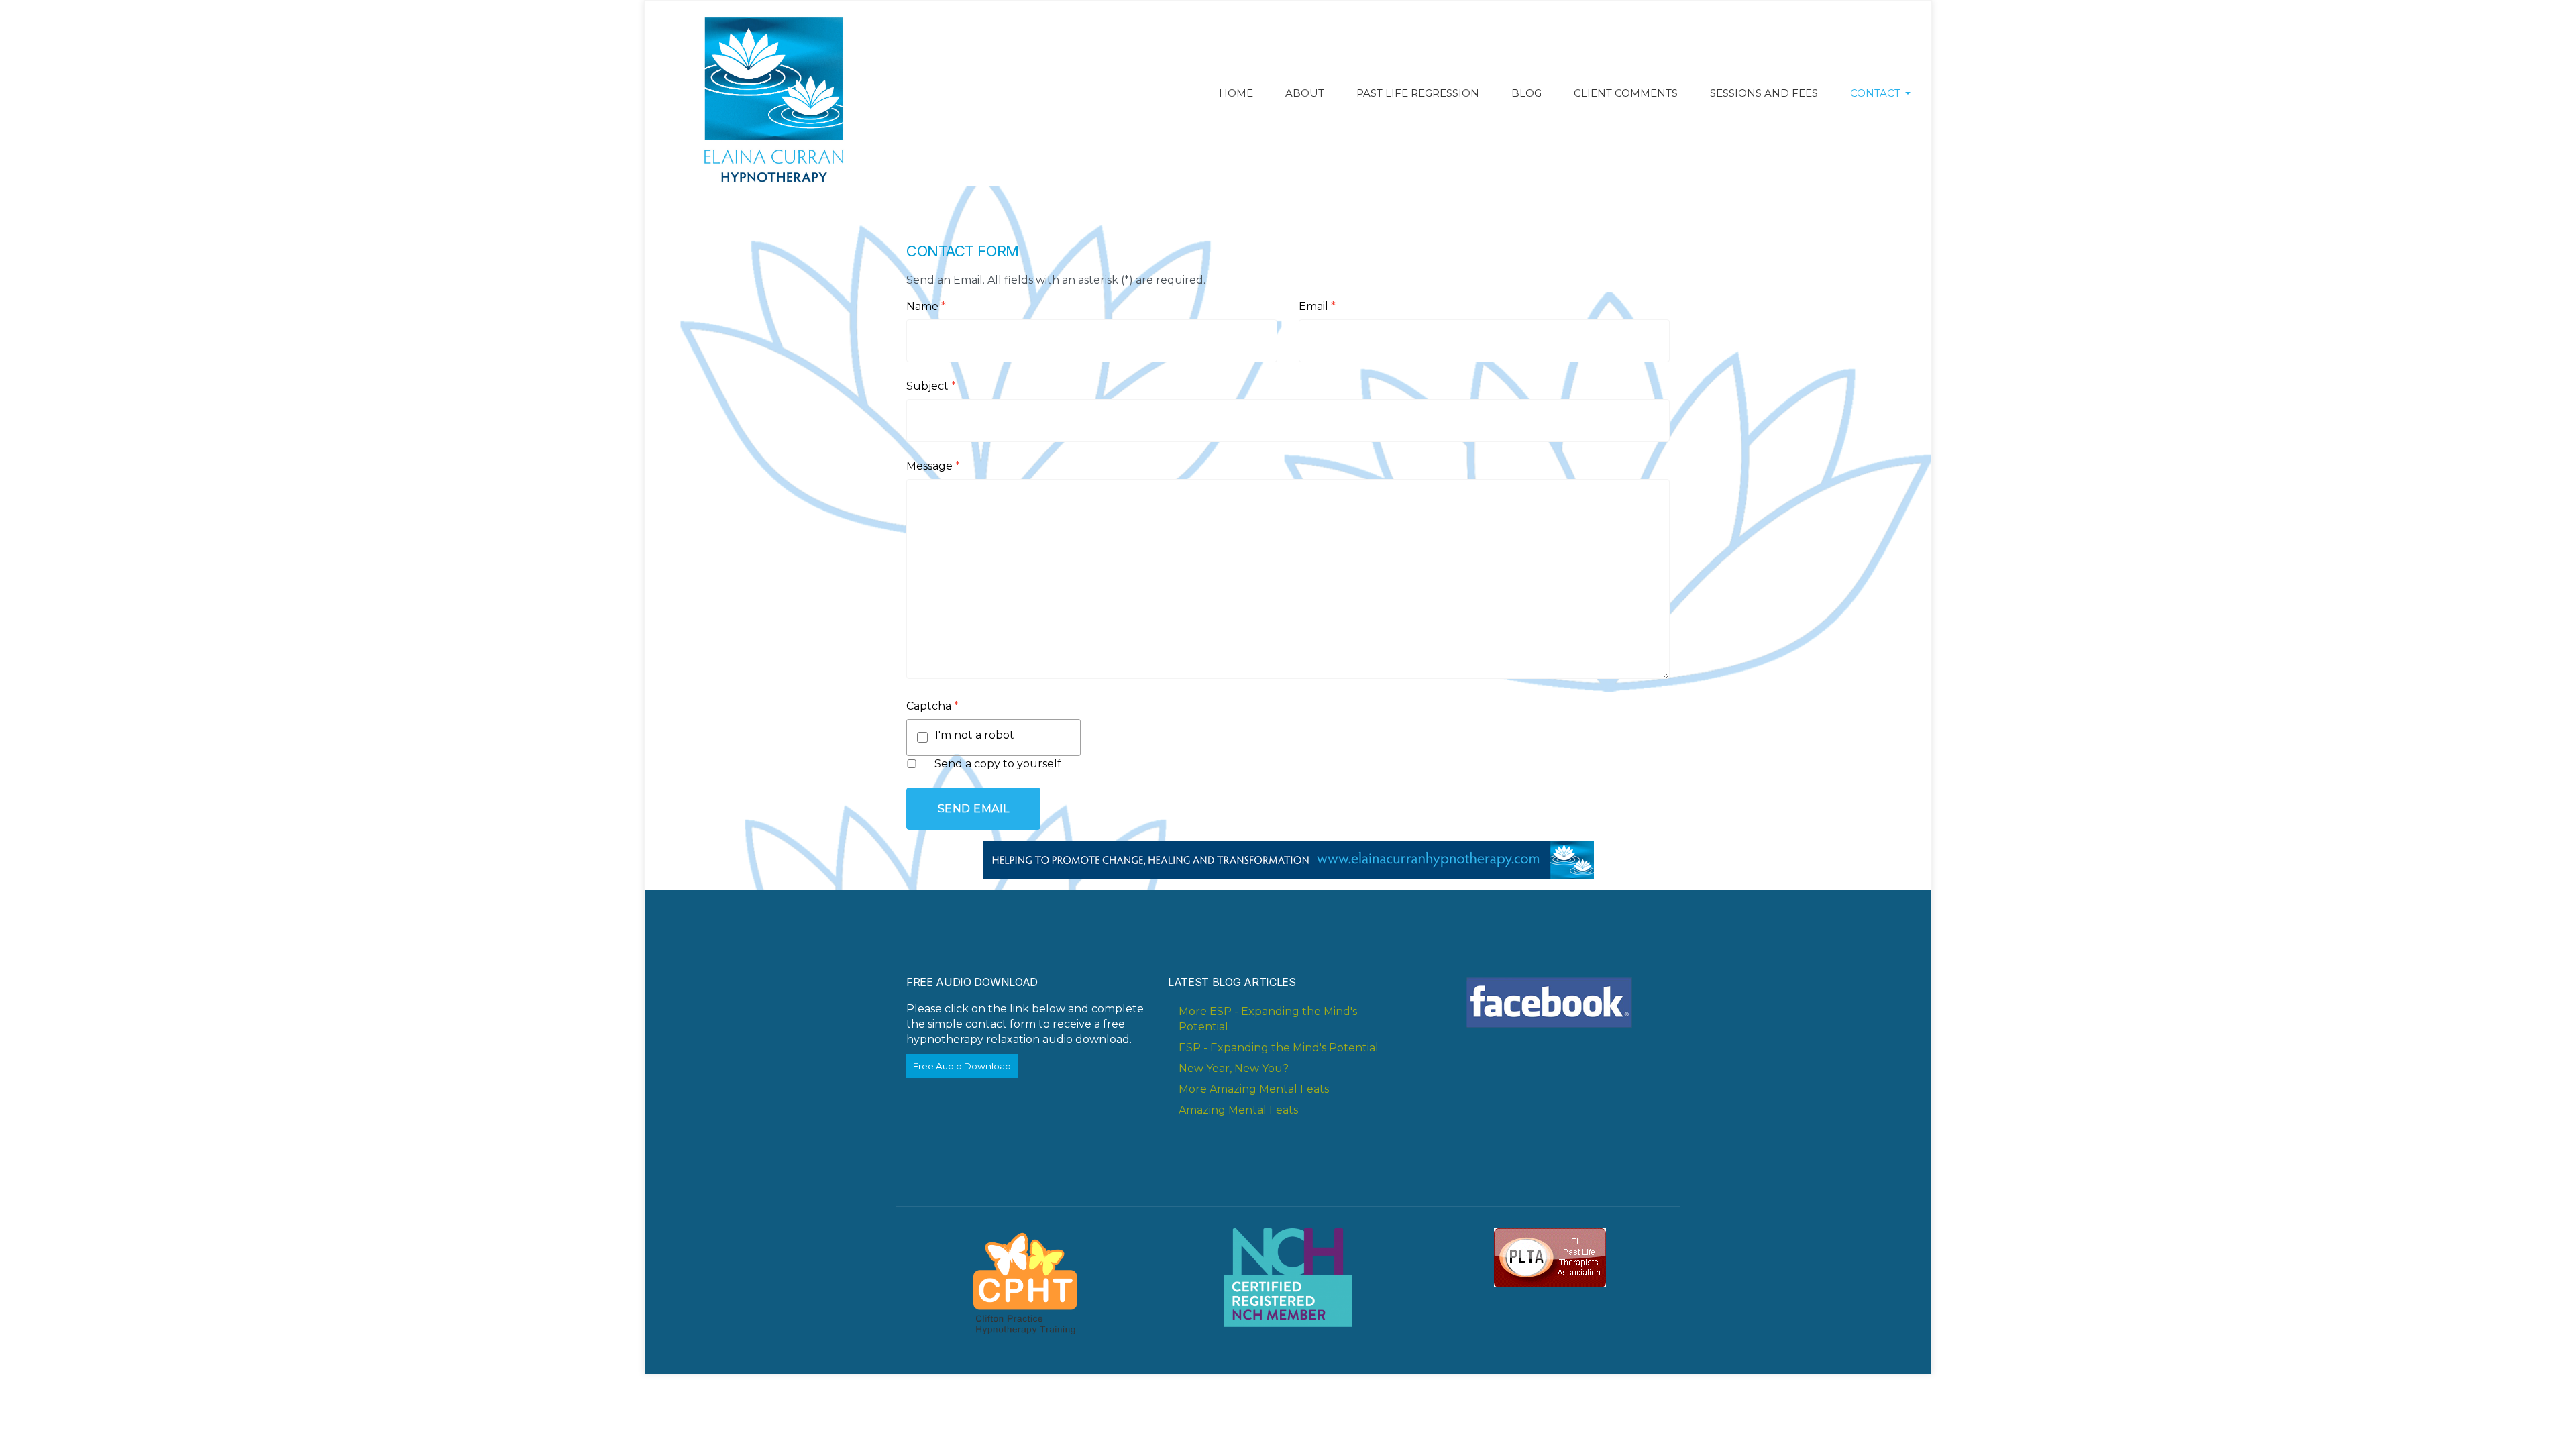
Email (1317, 306)
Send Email (974, 809)
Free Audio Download (962, 1066)
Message (933, 466)
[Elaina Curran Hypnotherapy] (770, 93)
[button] (1883, 93)
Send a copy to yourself (998, 764)
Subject (931, 386)
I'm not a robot (975, 735)
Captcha (932, 706)
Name (926, 306)
